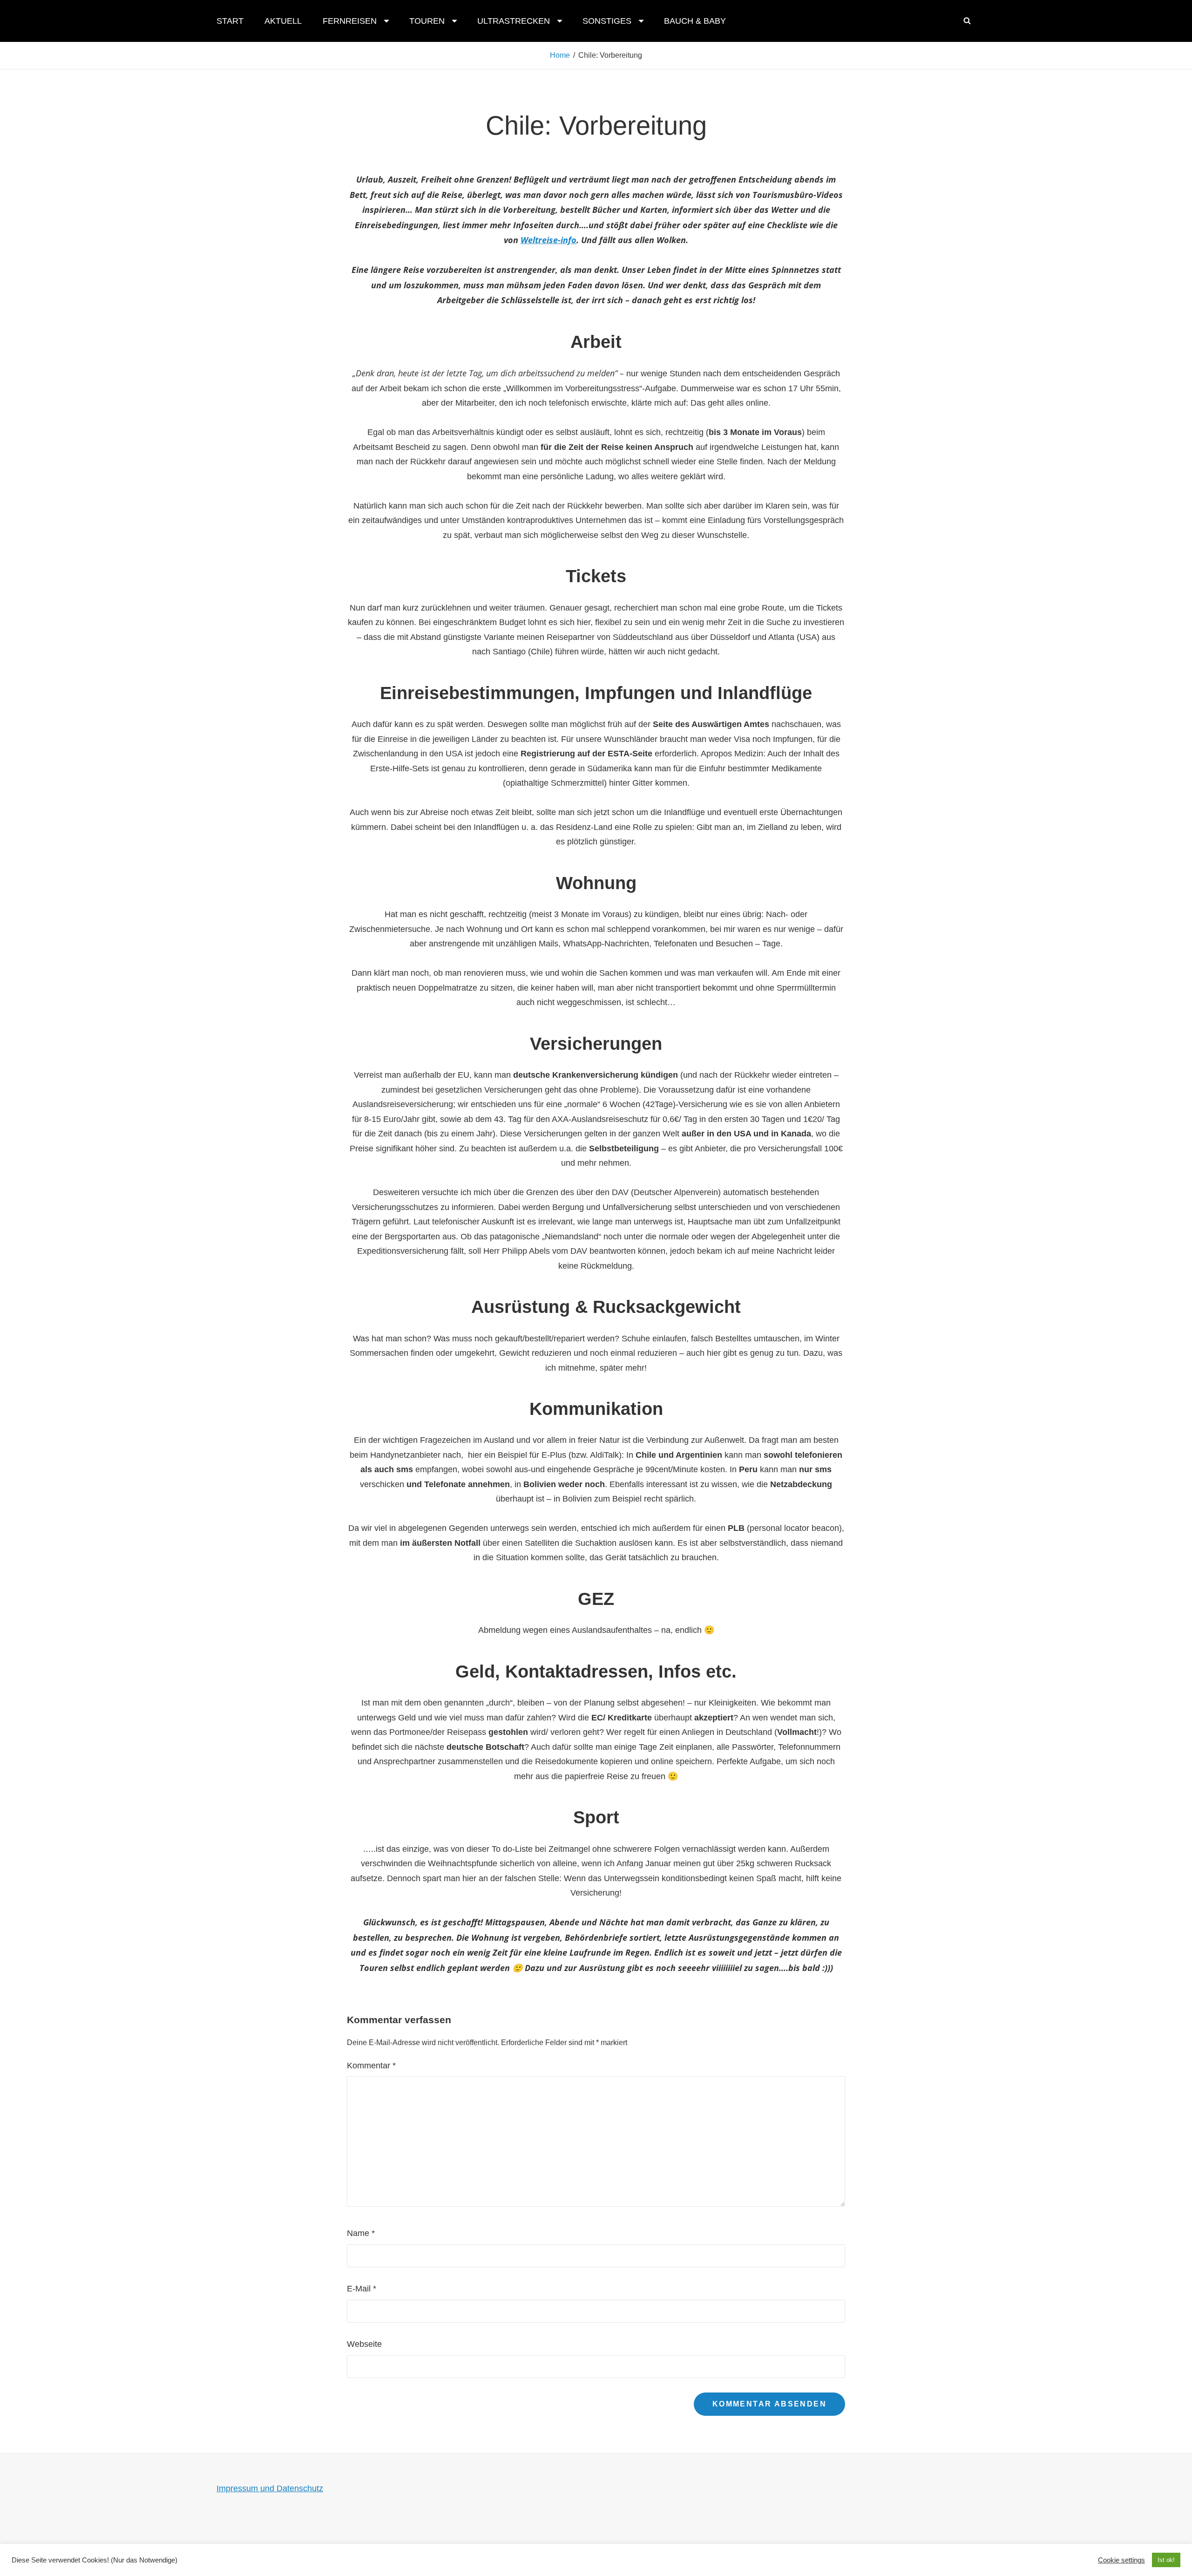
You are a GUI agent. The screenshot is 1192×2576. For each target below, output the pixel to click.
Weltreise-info (549, 240)
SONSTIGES (607, 21)
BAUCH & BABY (695, 21)
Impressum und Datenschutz (270, 2488)
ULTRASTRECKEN (514, 21)
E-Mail (362, 2289)
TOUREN (427, 21)
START (230, 21)
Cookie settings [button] (1121, 2560)
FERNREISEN (350, 21)
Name (361, 2233)
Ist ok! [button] (1166, 2560)
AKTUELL (283, 21)
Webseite (364, 2344)
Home (560, 55)
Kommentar (371, 2066)
